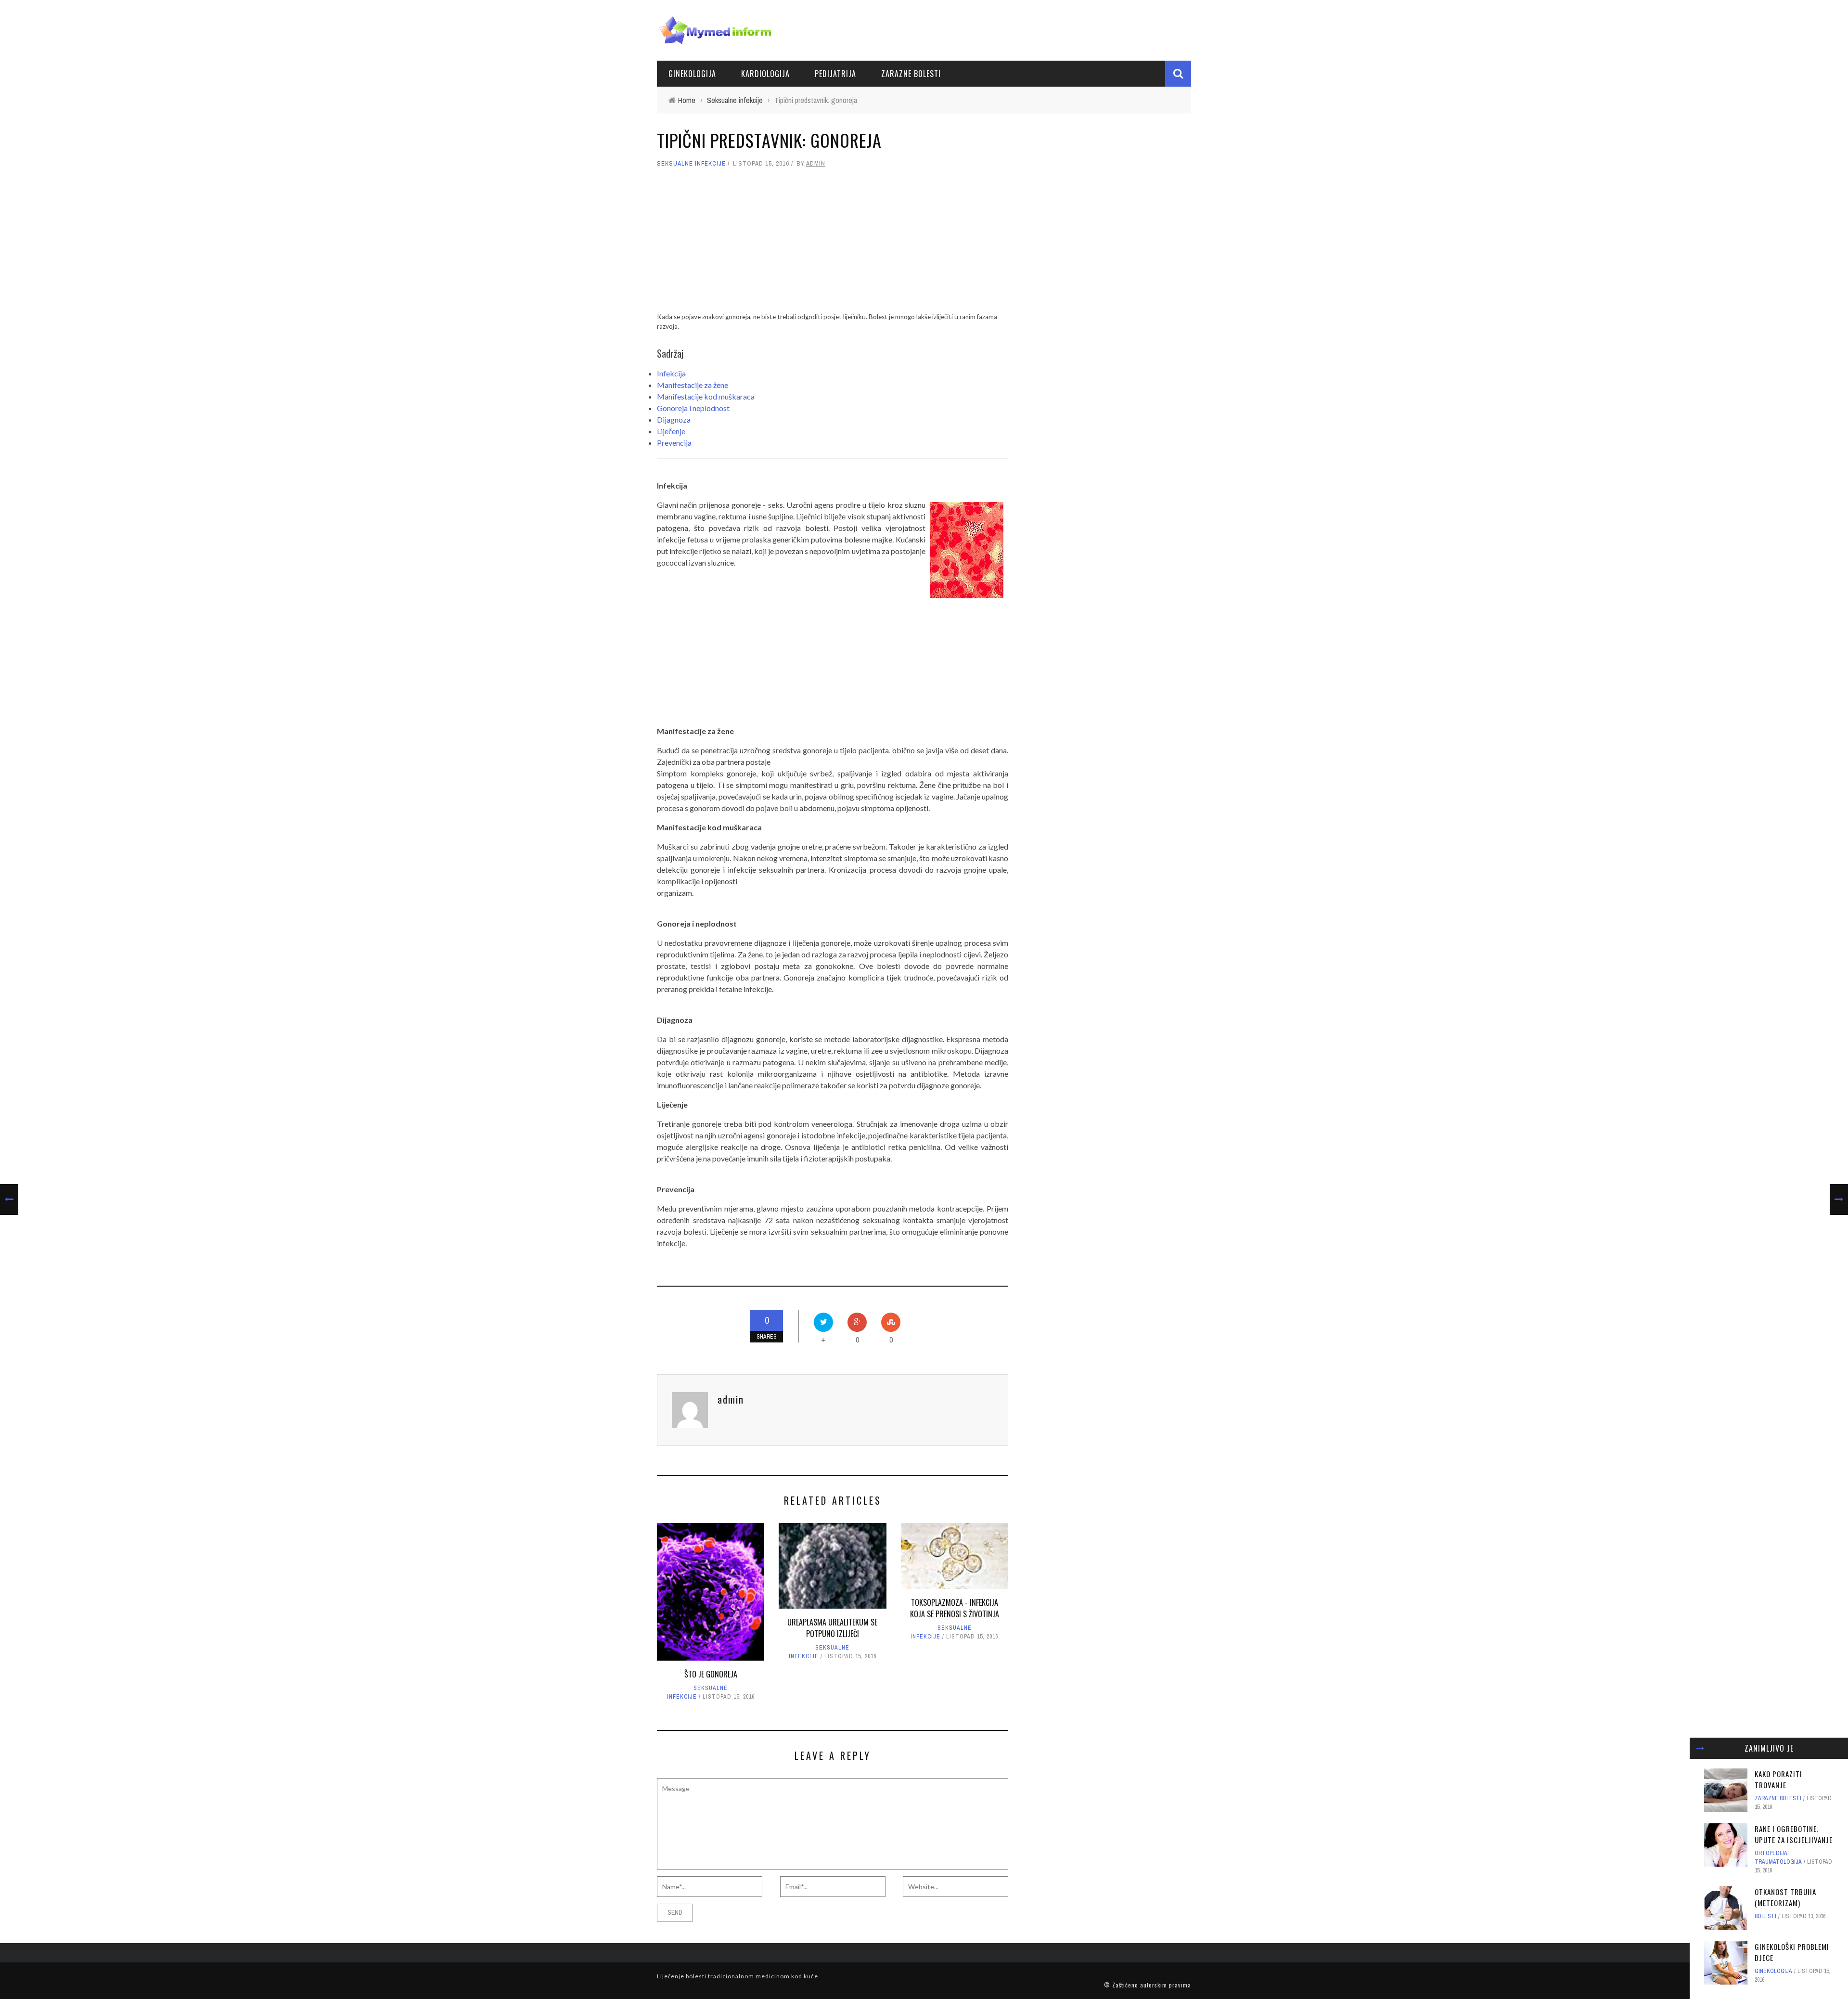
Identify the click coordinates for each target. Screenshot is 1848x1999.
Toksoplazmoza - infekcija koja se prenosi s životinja (955, 1608)
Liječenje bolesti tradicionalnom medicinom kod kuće (738, 1976)
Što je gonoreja (711, 1674)
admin (816, 163)
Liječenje (671, 431)
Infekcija (671, 373)
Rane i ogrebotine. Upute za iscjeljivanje (1794, 1834)
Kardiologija (765, 74)
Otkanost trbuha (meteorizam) (1785, 1897)
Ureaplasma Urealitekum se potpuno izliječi (832, 1628)
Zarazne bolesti (911, 74)
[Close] (1700, 1748)
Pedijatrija (835, 74)
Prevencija (674, 443)
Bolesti (1765, 1916)
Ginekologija (692, 74)
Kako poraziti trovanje (1778, 1779)
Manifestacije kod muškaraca (706, 396)
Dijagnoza (674, 419)
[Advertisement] (833, 245)
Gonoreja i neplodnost (693, 408)
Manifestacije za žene (693, 385)
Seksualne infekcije (691, 163)
